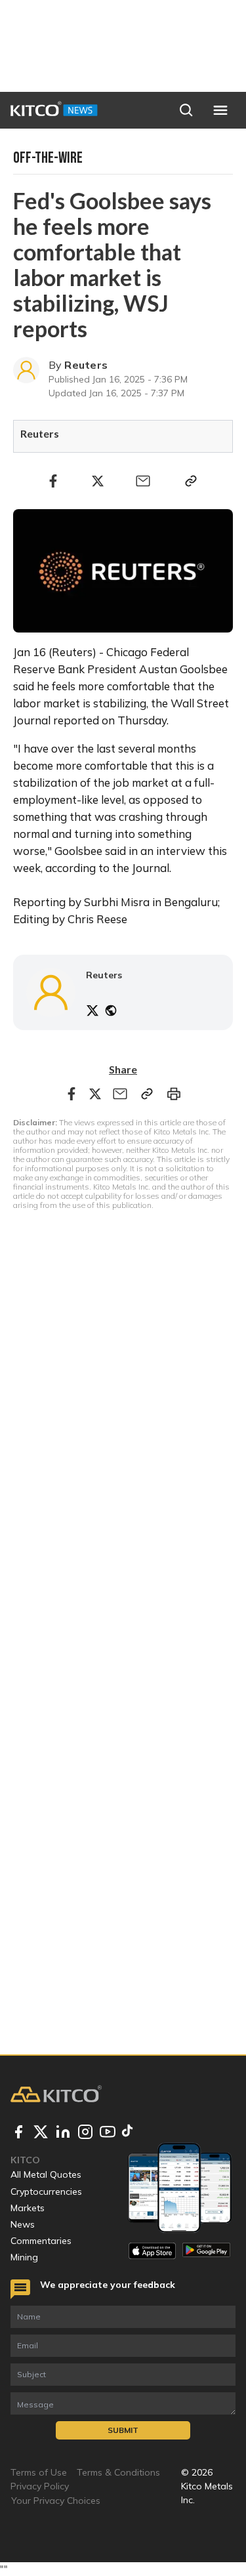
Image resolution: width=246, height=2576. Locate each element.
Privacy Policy (40, 2486)
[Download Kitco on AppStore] (153, 2251)
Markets (28, 2208)
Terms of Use (39, 2472)
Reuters (86, 365)
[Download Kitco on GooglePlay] (206, 2251)
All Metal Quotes (46, 2174)
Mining (24, 2257)
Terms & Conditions (118, 2472)
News (23, 2224)
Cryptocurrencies (46, 2192)
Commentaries (41, 2241)
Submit (123, 2430)
